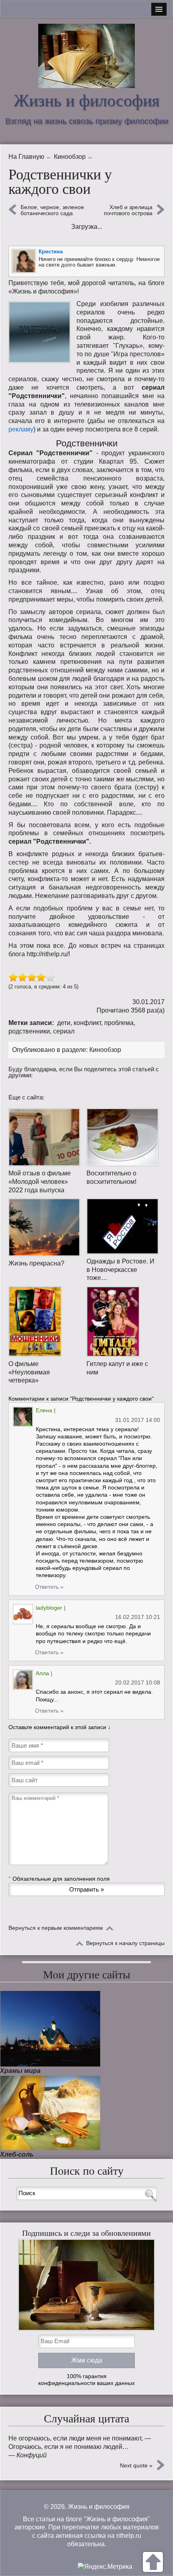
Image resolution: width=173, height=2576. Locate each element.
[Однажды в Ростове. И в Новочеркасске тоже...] (122, 1226)
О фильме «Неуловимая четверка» (29, 1372)
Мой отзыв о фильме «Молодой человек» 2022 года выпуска (40, 1182)
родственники (29, 1031)
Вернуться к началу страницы (125, 1943)
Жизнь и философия (86, 101)
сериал (64, 1031)
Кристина (51, 252)
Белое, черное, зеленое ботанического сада (52, 210)
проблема (119, 1023)
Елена (44, 1410)
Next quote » (136, 2465)
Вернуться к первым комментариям (56, 1928)
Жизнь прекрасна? (36, 1263)
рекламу (21, 429)
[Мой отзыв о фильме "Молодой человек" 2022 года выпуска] (44, 1137)
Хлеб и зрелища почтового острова (128, 210)
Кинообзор (105, 1050)
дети (64, 1023)
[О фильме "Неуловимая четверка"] (44, 1322)
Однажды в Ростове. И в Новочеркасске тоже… (120, 1270)
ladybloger (49, 1608)
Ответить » (49, 1587)
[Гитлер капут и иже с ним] (122, 1322)
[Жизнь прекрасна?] (44, 1227)
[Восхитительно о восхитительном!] (122, 1137)
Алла (42, 1673)
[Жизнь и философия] (86, 56)
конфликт (87, 1023)
